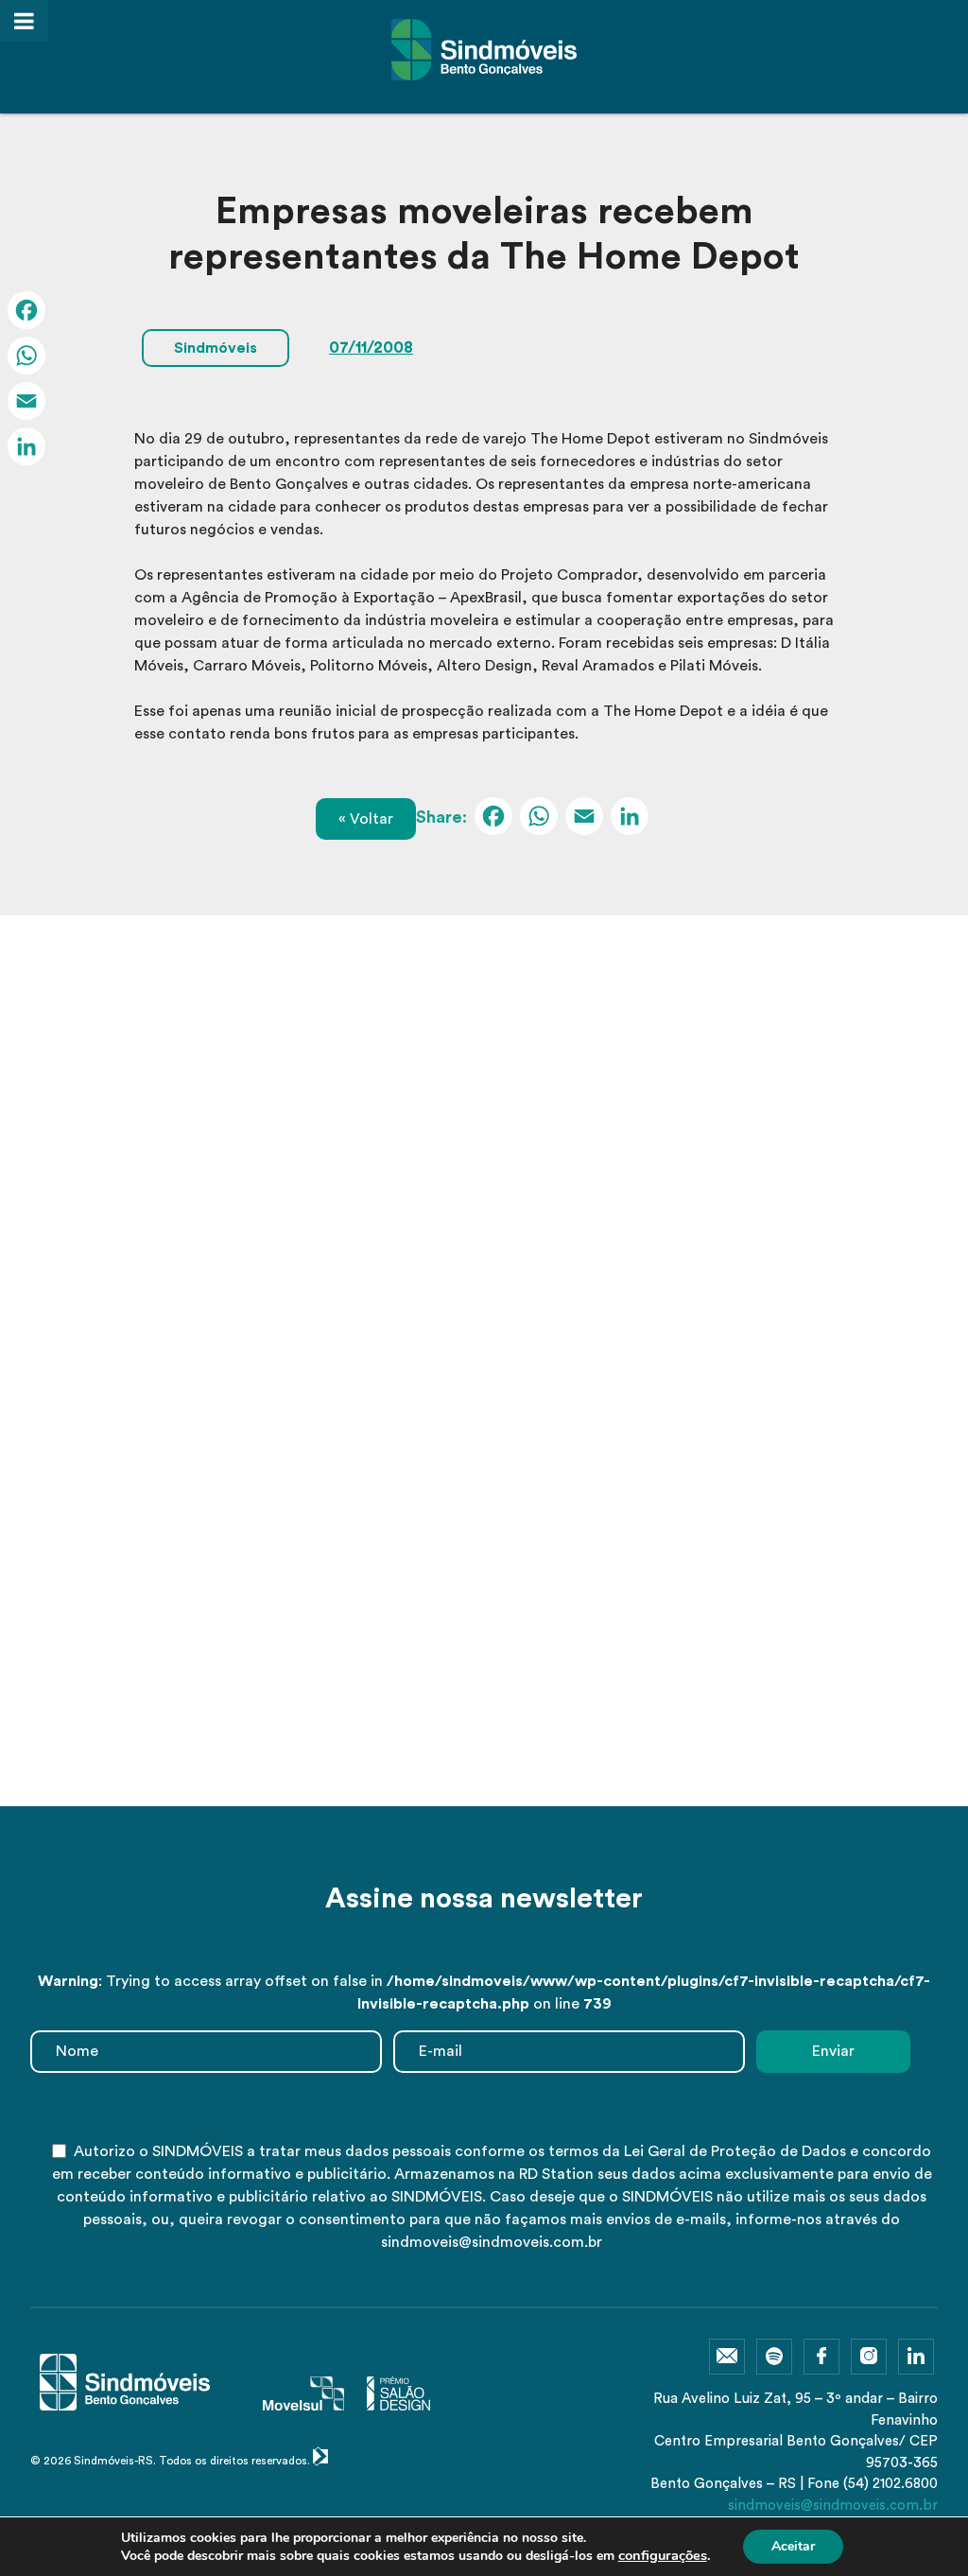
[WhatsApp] (539, 819)
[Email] (584, 819)
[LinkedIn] (630, 819)
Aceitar (793, 2546)
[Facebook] (493, 819)
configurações (663, 2555)
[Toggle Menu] (24, 21)
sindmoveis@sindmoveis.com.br (833, 2506)
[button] (457, 1768)
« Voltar (366, 819)
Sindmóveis (216, 348)
